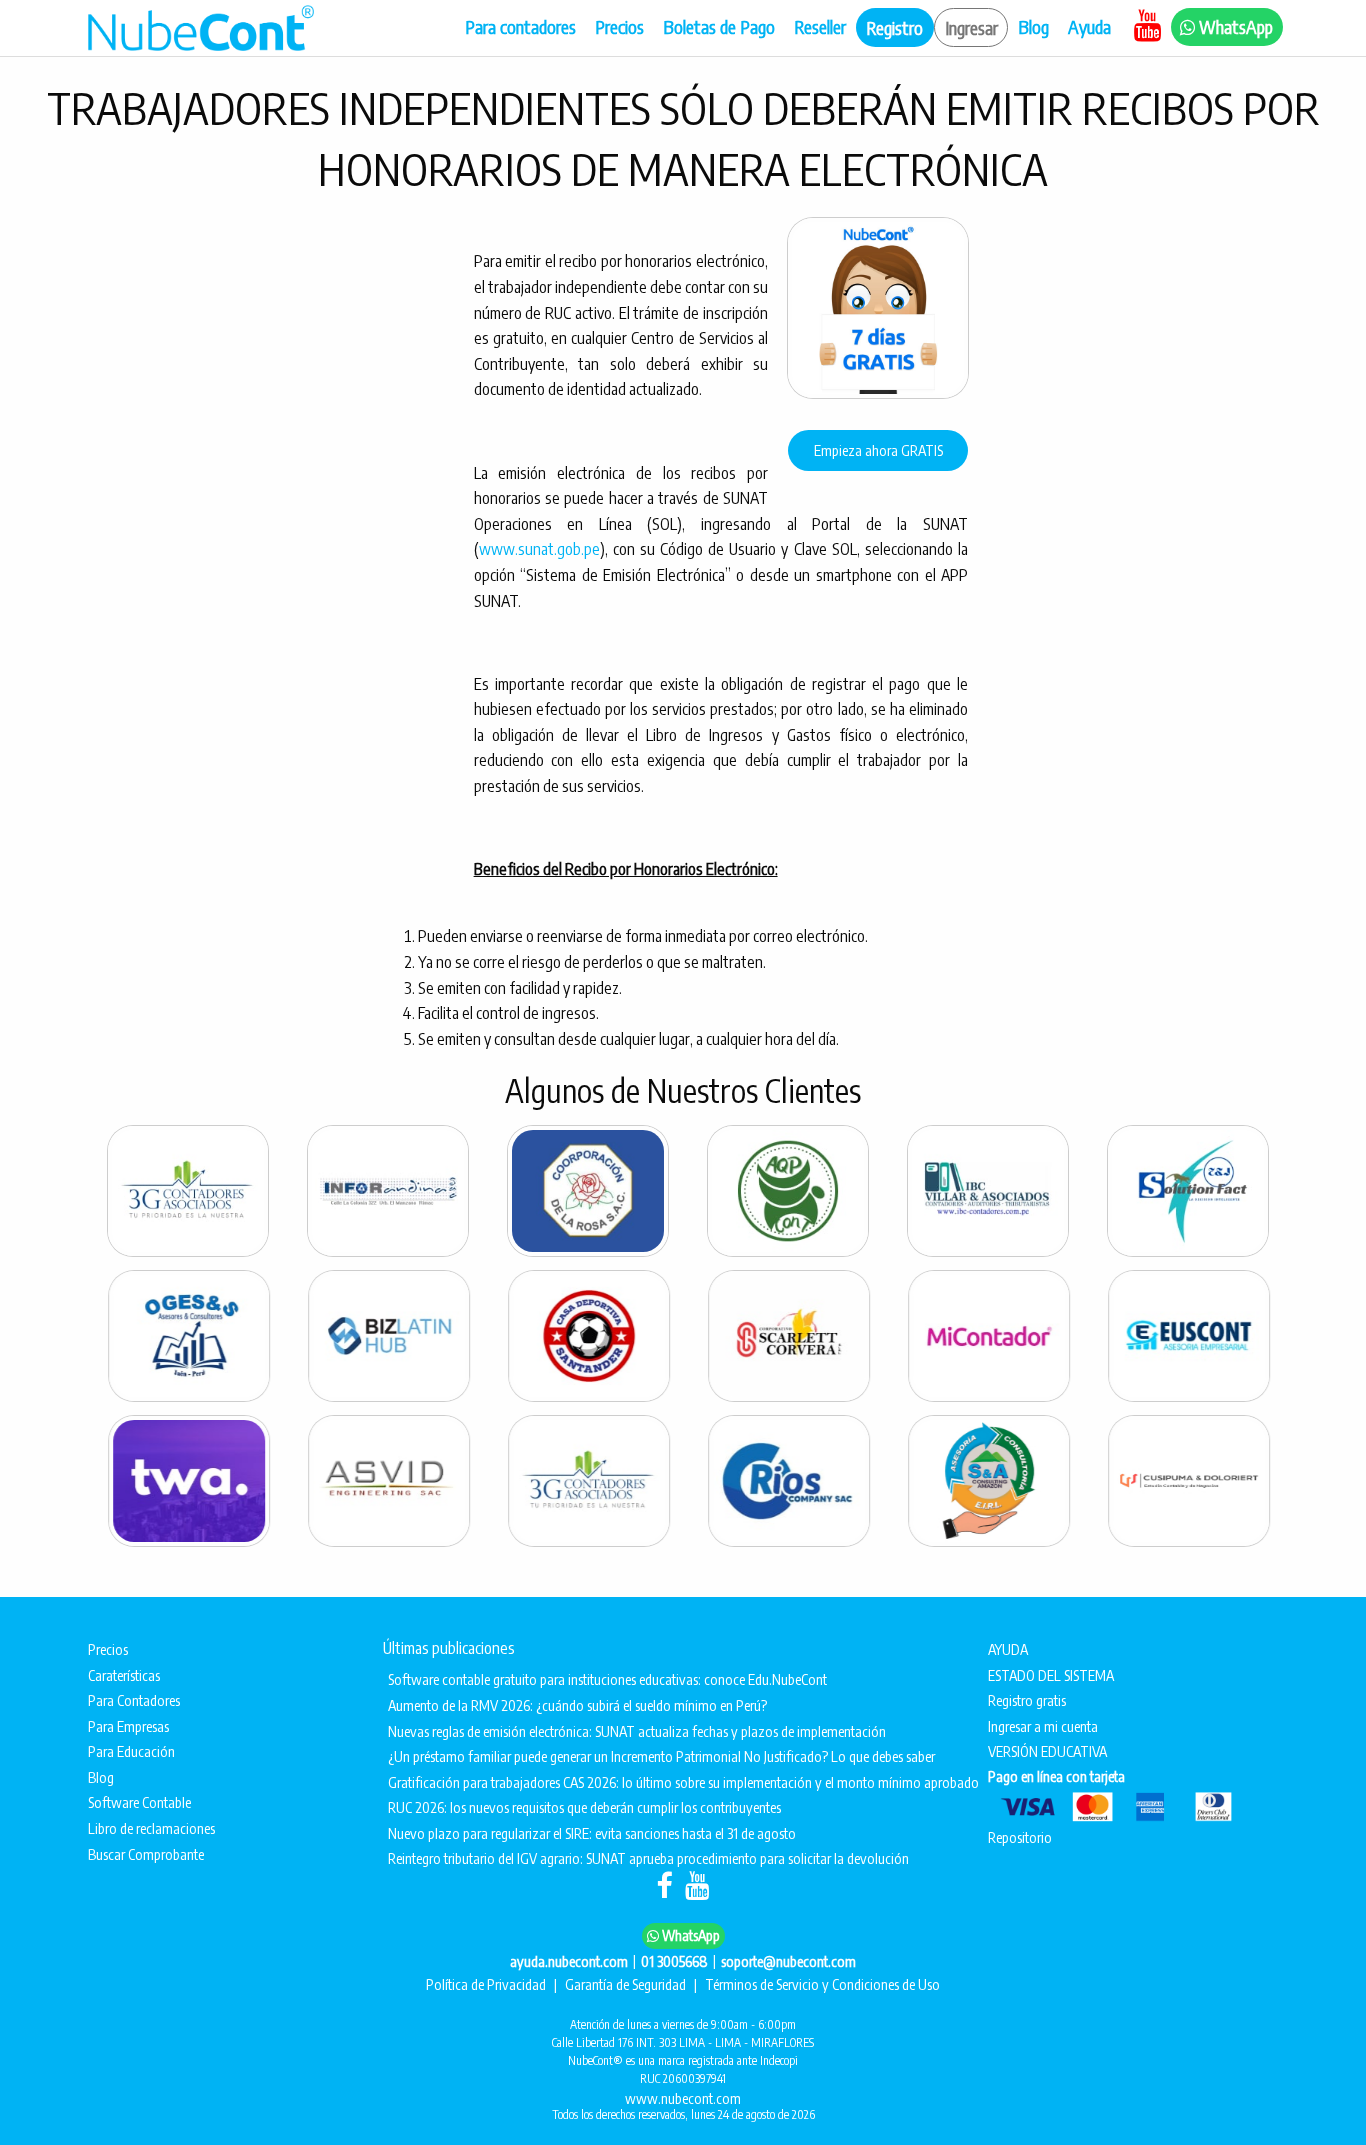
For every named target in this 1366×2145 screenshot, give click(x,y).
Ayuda (1091, 26)
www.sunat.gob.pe (539, 549)
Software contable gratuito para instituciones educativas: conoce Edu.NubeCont (607, 1679)
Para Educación (131, 1751)
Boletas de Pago (719, 26)
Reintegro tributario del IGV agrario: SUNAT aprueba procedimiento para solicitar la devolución (648, 1858)
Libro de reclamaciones (151, 1828)
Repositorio (1020, 1837)
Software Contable (139, 1802)
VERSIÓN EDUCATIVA (1049, 1751)
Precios (619, 26)
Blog (1033, 26)
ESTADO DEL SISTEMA (1052, 1675)
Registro (894, 27)
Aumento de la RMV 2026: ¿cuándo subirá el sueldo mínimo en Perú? (577, 1705)
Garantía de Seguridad (627, 1984)
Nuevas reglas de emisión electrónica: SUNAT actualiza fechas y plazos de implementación (637, 1731)
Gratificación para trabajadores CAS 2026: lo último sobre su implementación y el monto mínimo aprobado (670, 1782)
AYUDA (1009, 1649)
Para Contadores (134, 1700)
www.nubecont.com (683, 2098)
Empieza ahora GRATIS (878, 450)
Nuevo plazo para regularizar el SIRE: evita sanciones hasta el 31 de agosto (592, 1833)
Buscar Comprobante (146, 1854)
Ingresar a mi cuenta (1043, 1726)
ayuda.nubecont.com (569, 1961)
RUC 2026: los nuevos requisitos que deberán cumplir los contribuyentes (584, 1807)
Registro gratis (1027, 1700)
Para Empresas (128, 1726)
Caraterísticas (124, 1675)
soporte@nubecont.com (788, 1961)
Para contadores (520, 26)
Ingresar (971, 27)
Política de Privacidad (487, 1984)
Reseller (820, 26)
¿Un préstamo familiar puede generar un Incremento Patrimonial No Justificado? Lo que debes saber (661, 1756)
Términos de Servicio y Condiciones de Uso (822, 1984)
